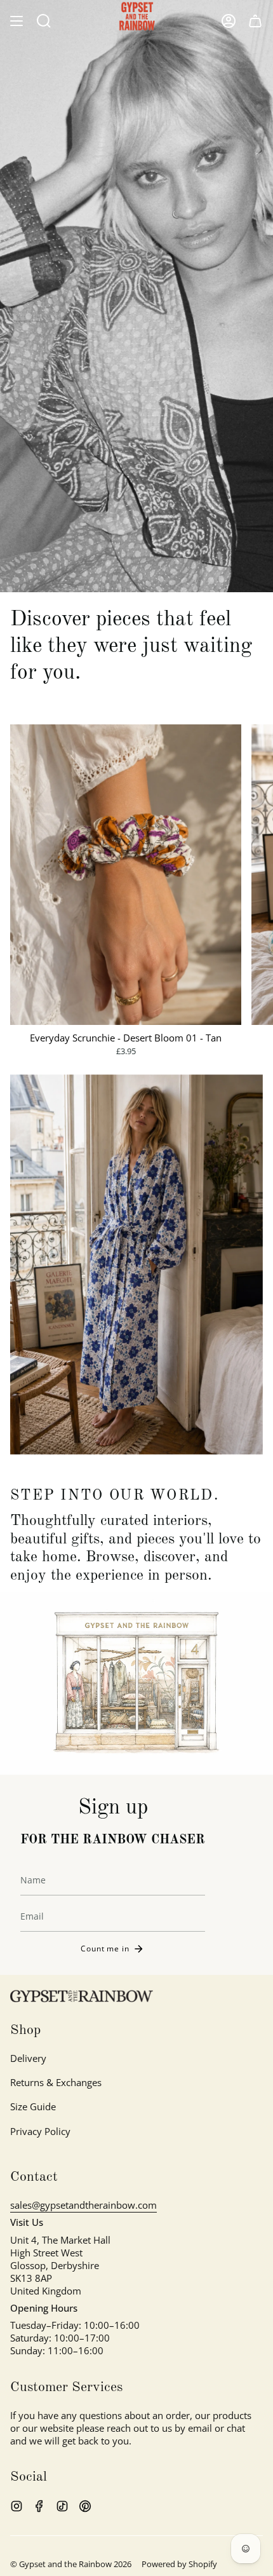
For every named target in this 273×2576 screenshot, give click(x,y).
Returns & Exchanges (56, 2082)
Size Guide (33, 2106)
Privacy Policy (40, 2131)
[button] (44, 21)
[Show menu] (17, 21)
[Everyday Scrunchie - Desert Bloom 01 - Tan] (126, 875)
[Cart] (255, 21)
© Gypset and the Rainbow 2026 (71, 2564)
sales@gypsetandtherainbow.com (83, 2205)
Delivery (28, 2058)
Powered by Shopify (179, 2564)
